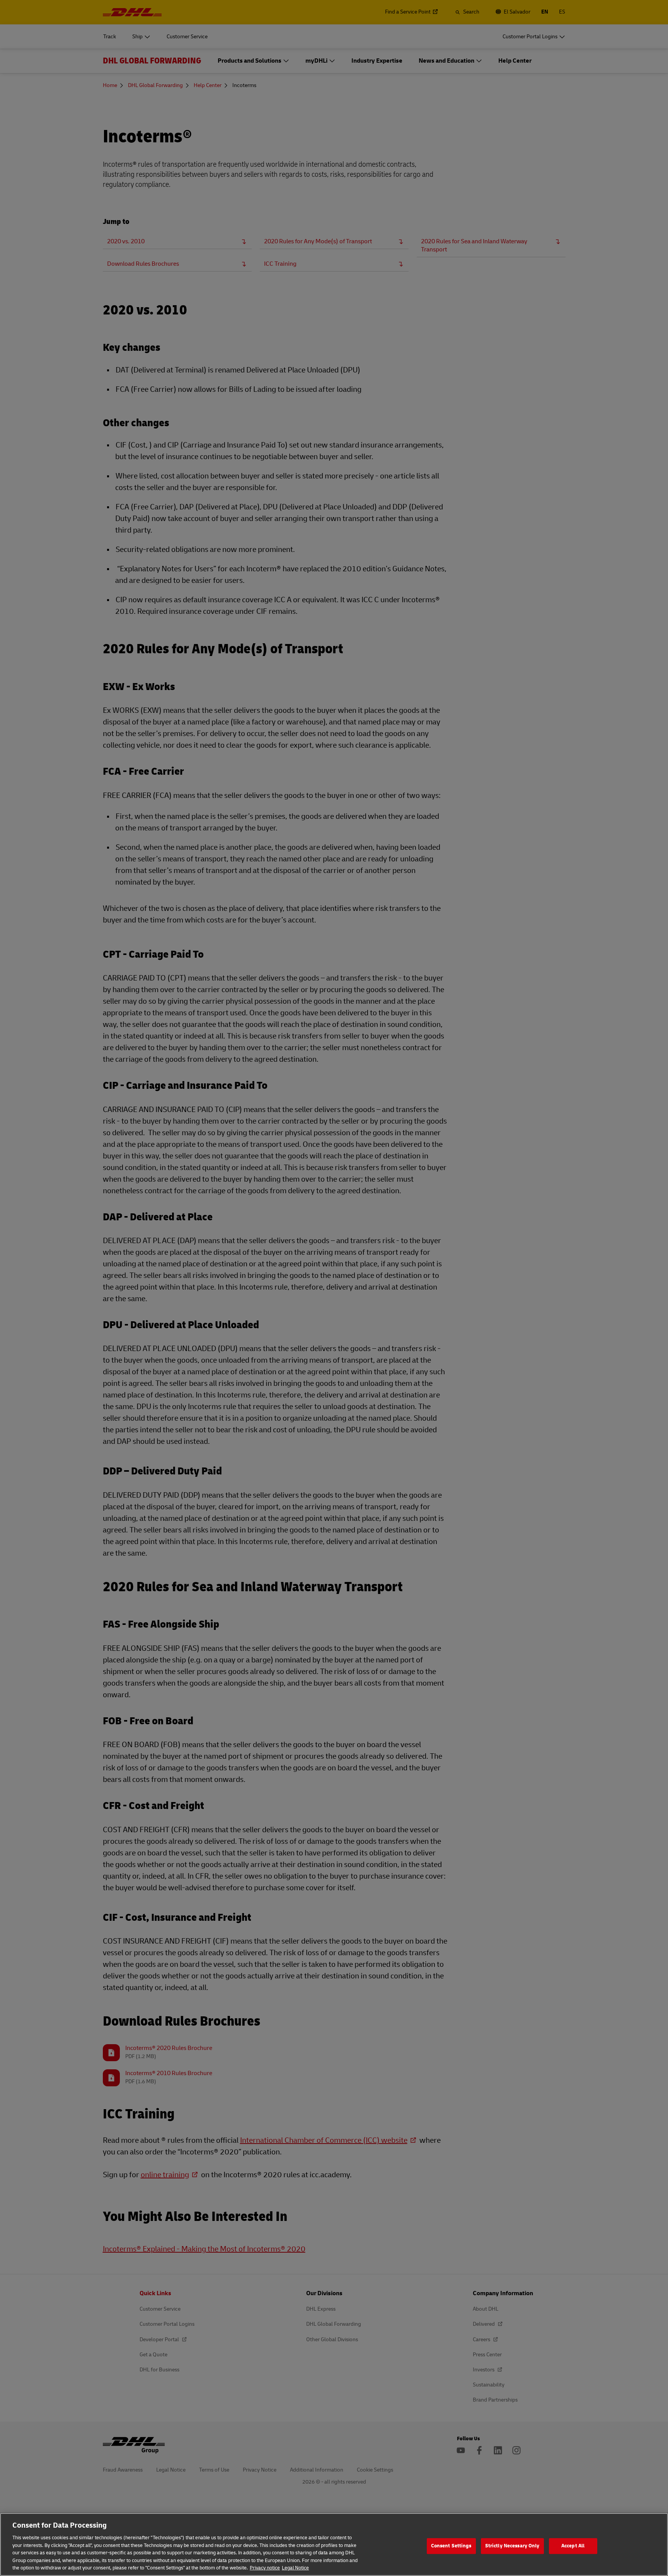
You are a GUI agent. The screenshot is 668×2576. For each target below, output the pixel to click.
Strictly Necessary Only (512, 2546)
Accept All (573, 2546)
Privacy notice (265, 2568)
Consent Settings (451, 2546)
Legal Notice (295, 2568)
